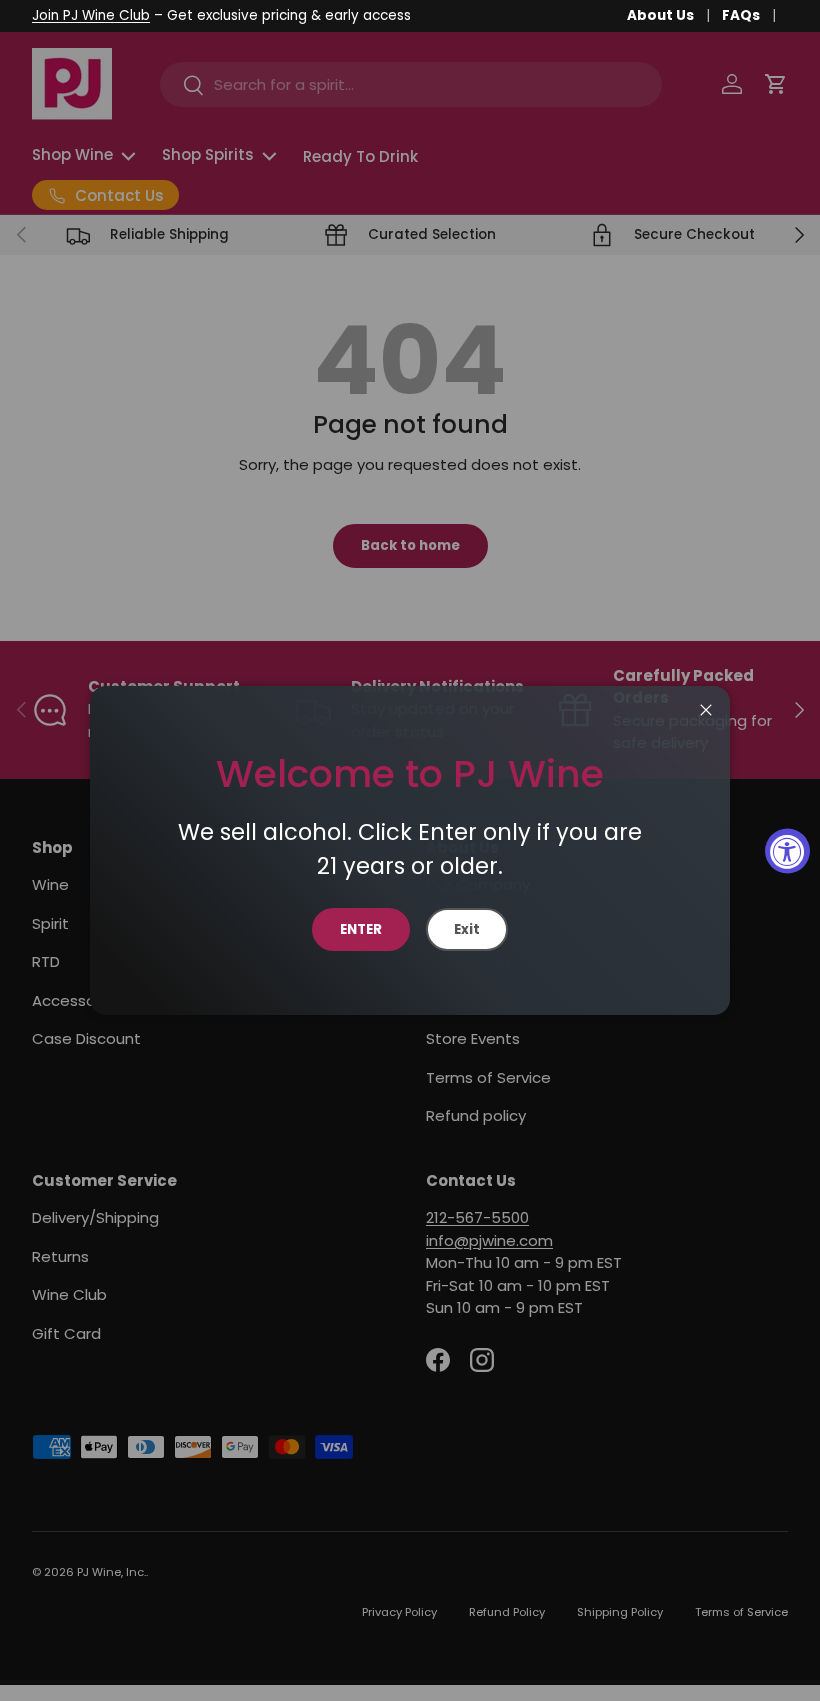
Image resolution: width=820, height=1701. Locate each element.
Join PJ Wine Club (91, 15)
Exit (467, 929)
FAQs (741, 15)
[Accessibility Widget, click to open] (787, 850)
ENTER (361, 929)
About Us (660, 15)
